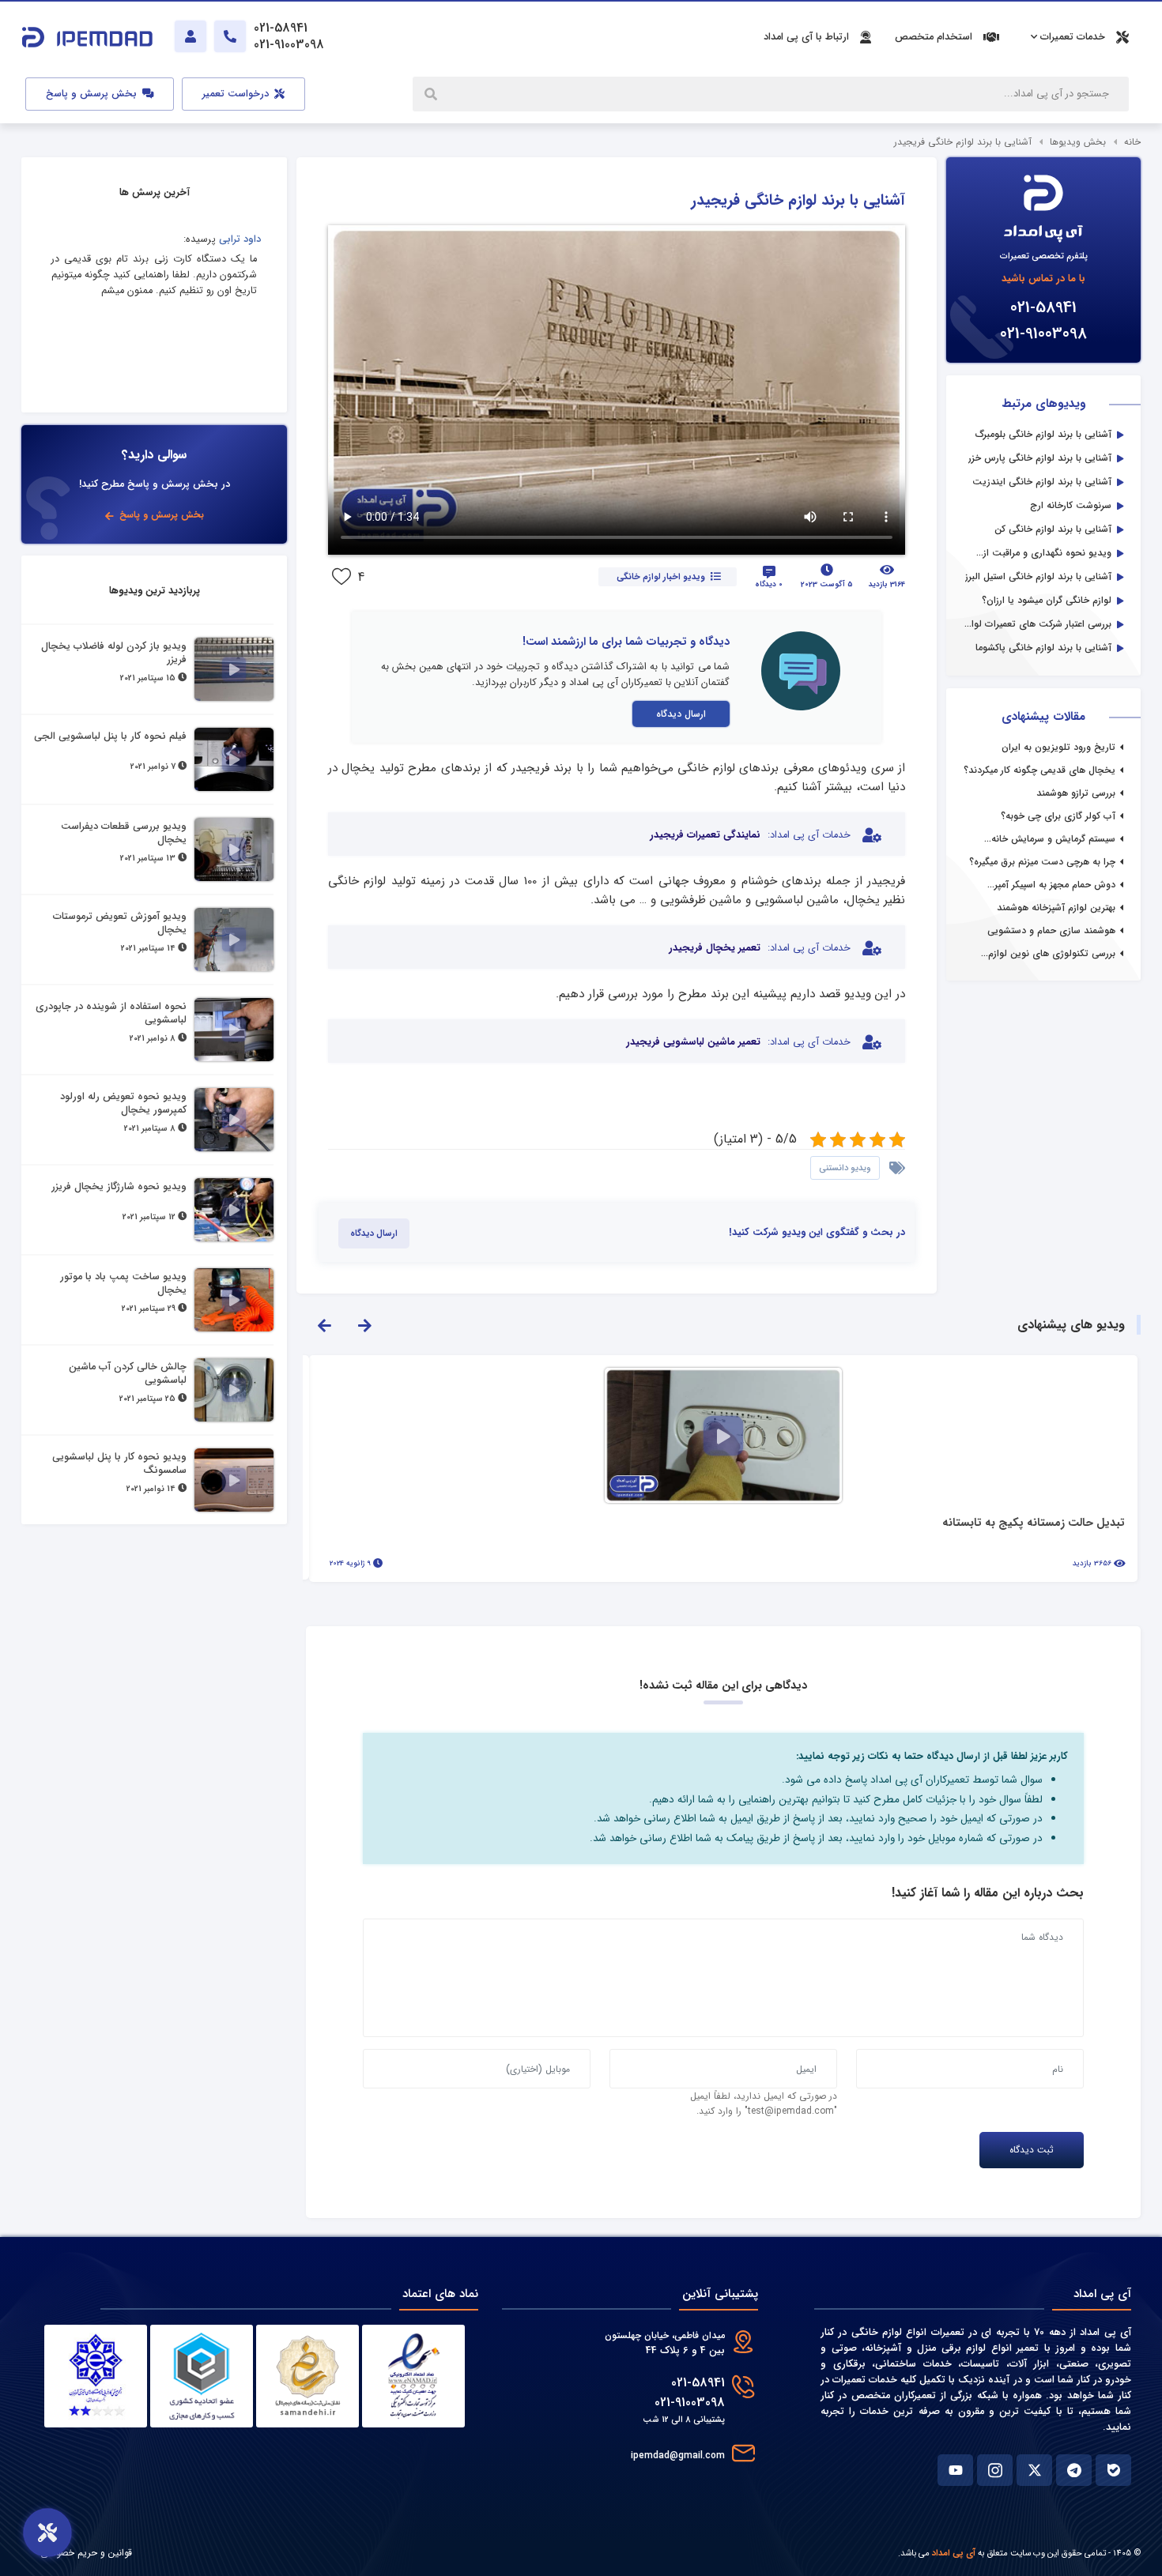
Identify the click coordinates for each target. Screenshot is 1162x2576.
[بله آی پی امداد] (1113, 2470)
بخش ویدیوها (1078, 142)
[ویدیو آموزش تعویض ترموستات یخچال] (234, 940)
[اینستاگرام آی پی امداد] (995, 2470)
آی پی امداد (954, 2553)
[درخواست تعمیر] (47, 2533)
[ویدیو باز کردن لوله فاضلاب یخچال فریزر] (234, 669)
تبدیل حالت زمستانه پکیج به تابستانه (1034, 1524)
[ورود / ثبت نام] (191, 36)
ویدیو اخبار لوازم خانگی (660, 577)
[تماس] (230, 36)
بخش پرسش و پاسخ (93, 94)
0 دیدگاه (769, 584)
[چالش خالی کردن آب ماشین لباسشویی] (234, 1390)
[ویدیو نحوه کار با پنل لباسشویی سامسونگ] (234, 1480)
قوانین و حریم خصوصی (86, 2553)
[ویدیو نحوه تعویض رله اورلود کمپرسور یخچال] (234, 1120)
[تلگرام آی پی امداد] (1074, 2470)
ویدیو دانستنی (845, 1168)
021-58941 (1043, 308)
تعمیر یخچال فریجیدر (715, 948)
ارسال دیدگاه (681, 714)
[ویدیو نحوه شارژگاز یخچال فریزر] (234, 1210)
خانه (1132, 142)
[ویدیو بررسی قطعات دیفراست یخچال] (234, 849)
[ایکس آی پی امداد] (1034, 2470)
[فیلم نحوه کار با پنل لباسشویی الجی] (234, 759)
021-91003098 (1043, 334)
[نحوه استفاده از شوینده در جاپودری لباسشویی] (234, 1030)
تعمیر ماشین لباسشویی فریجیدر (693, 1042)
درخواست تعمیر (237, 94)
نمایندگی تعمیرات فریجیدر (705, 835)
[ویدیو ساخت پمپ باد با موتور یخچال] (234, 1300)
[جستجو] (432, 94)
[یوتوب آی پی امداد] (955, 2470)
